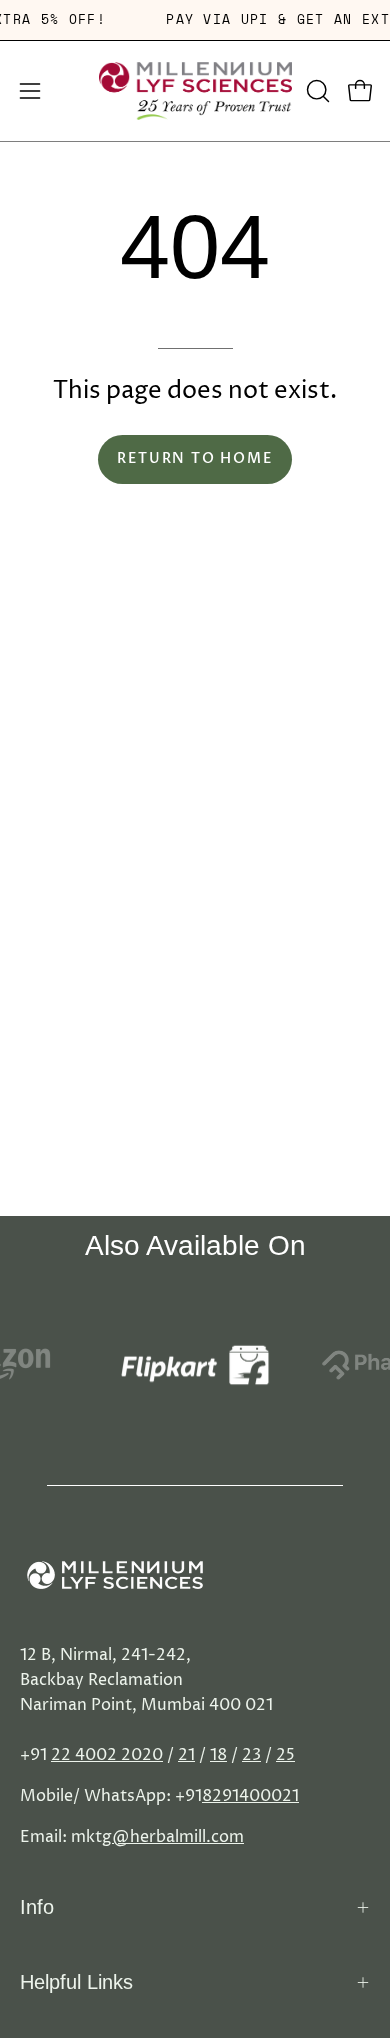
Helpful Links (76, 1982)
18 (218, 1755)
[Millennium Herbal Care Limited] (195, 91)
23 (251, 1755)
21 (186, 1755)
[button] (316, 91)
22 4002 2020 (107, 1755)
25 (285, 1755)
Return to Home (194, 458)
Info (37, 1907)
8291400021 (250, 1796)
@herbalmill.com (178, 1837)
